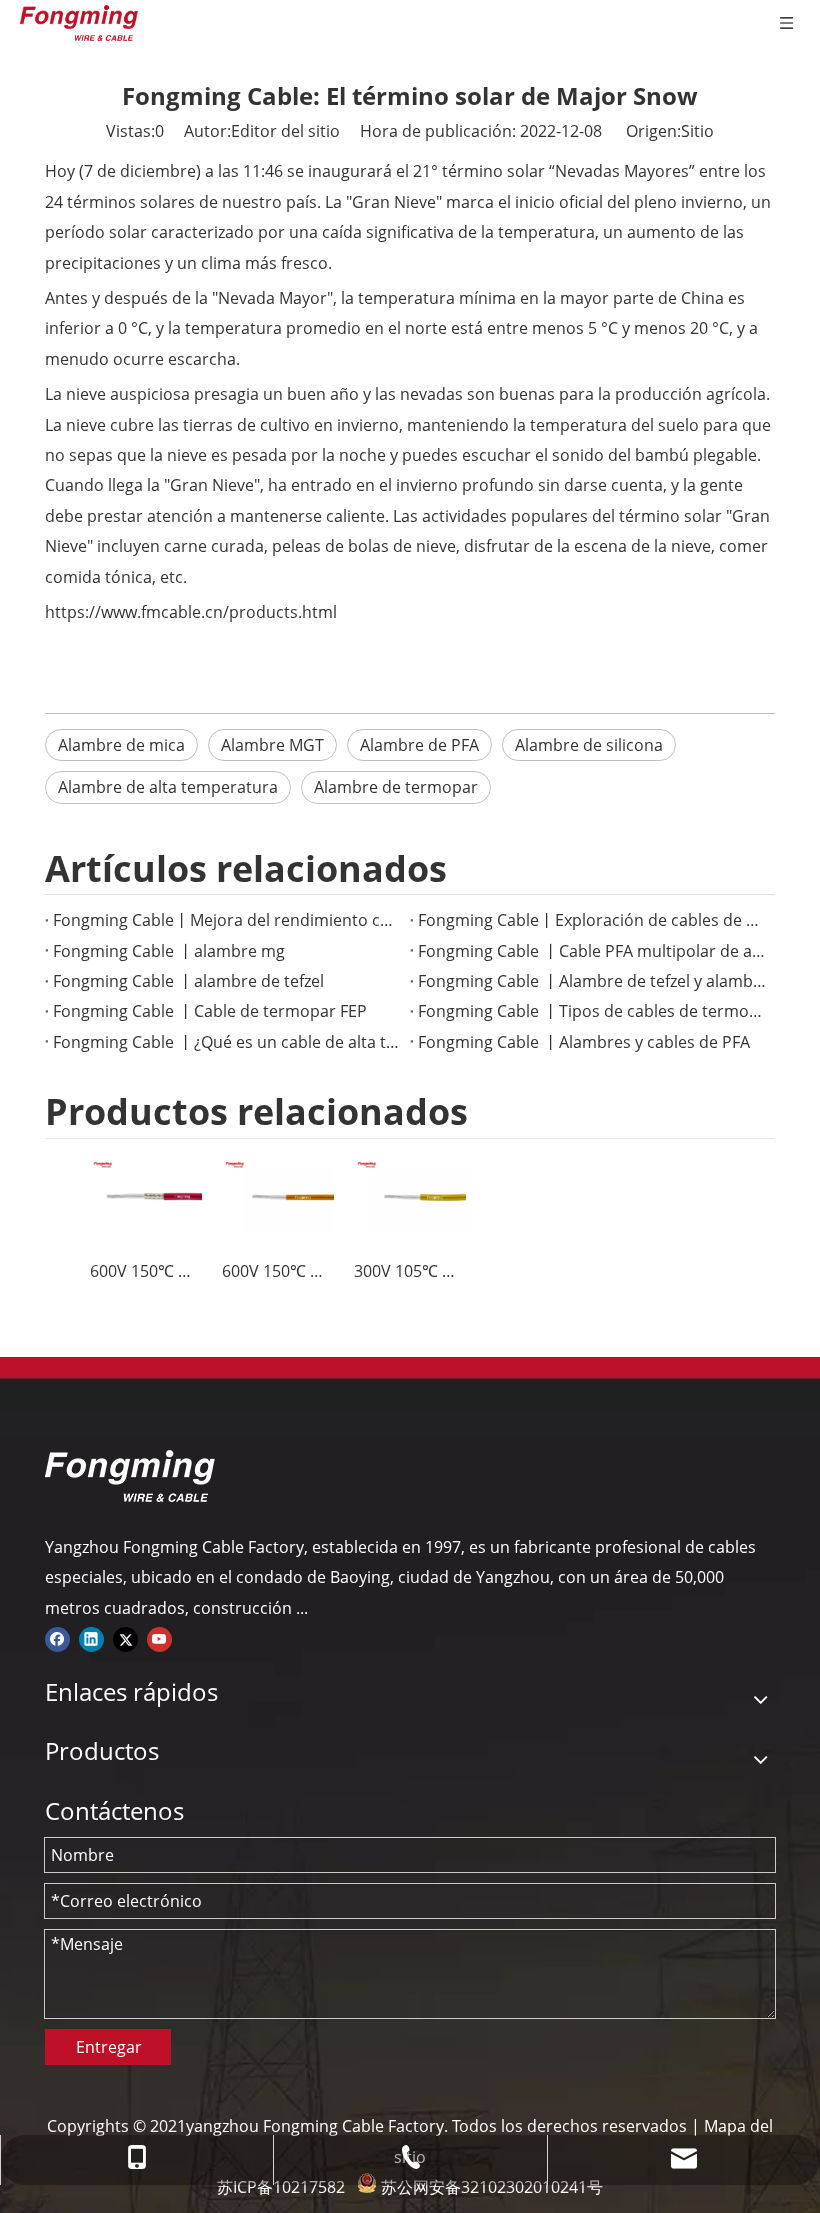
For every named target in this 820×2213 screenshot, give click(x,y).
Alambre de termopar (396, 787)
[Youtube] (159, 1638)
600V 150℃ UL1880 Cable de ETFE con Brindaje (146, 1271)
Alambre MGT (272, 745)
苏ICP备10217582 (281, 2187)
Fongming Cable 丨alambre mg (169, 951)
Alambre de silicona (589, 745)
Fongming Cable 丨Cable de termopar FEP (210, 1011)
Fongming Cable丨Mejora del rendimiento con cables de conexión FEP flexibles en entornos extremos (227, 920)
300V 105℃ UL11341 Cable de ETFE (410, 1271)
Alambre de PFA (419, 745)
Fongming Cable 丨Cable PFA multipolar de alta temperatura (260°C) (592, 951)
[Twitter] (125, 1638)
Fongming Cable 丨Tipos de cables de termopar (592, 1011)
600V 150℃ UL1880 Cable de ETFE (278, 1271)
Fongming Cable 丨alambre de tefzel (188, 981)
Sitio (697, 131)
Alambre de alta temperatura (168, 787)
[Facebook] (57, 1638)
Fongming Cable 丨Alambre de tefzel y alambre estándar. (592, 981)
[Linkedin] (91, 1638)
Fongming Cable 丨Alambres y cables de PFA (584, 1042)
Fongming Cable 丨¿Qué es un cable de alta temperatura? (227, 1042)
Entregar (109, 2047)
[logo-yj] (130, 1476)
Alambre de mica (121, 745)
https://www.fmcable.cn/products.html (191, 612)
